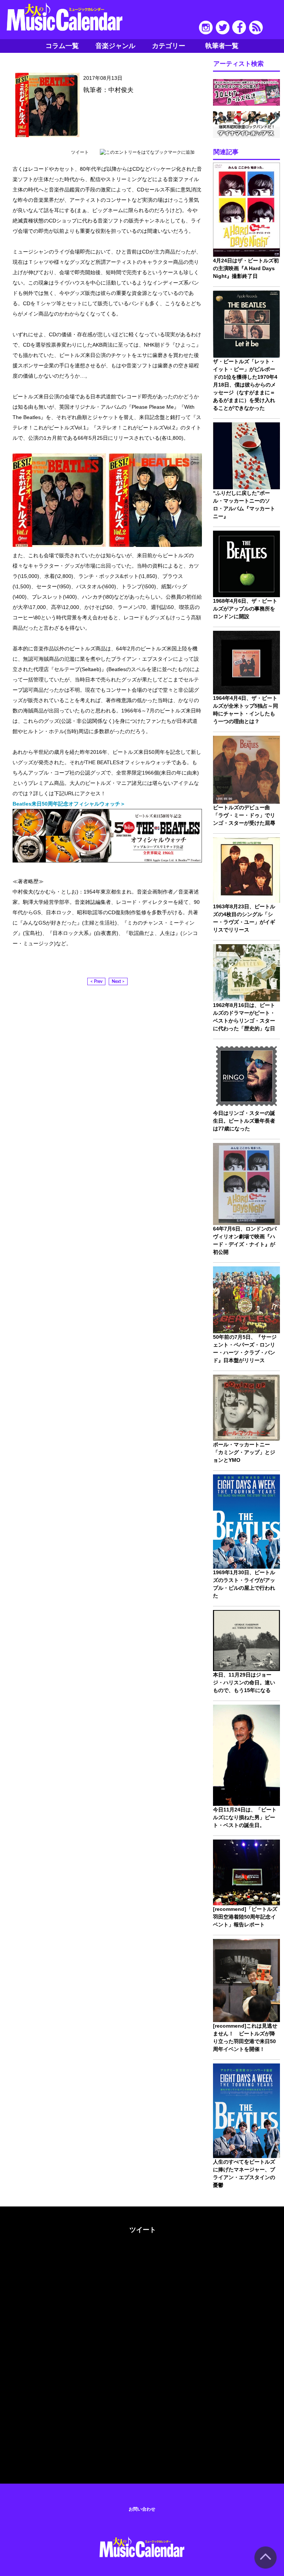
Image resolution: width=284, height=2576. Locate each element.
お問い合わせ (142, 2509)
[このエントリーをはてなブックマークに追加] (147, 152)
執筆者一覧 (222, 46)
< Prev (96, 981)
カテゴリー (169, 46)
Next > (118, 981)
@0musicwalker (142, 2257)
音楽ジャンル (115, 46)
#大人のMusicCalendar (31, 2228)
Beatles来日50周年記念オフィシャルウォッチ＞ (69, 804)
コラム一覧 (62, 46)
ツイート (80, 152)
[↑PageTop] (266, 2567)
